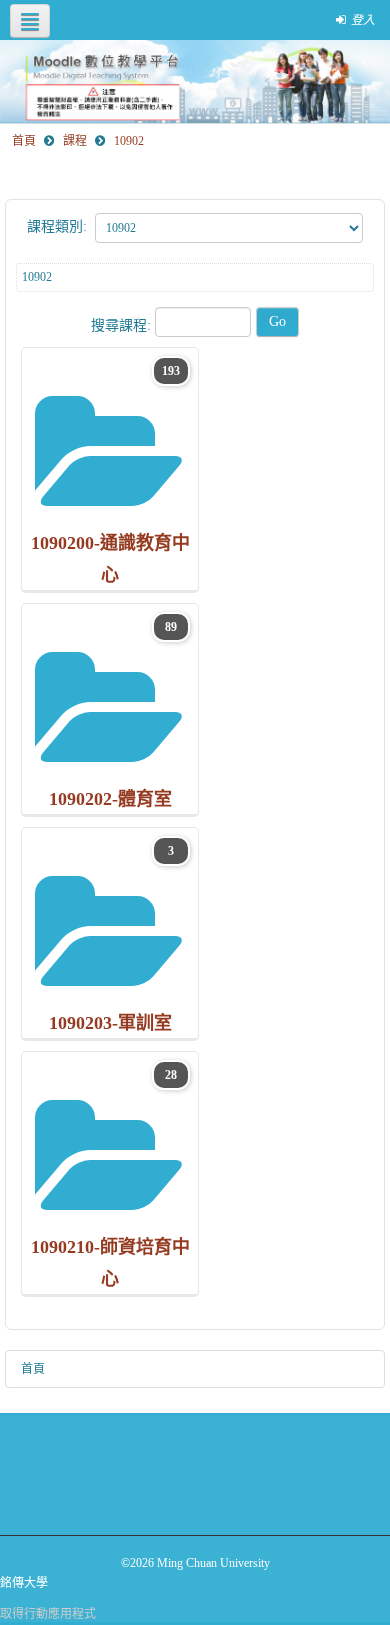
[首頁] (195, 81)
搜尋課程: (123, 325)
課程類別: (57, 226)
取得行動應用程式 (48, 1614)
